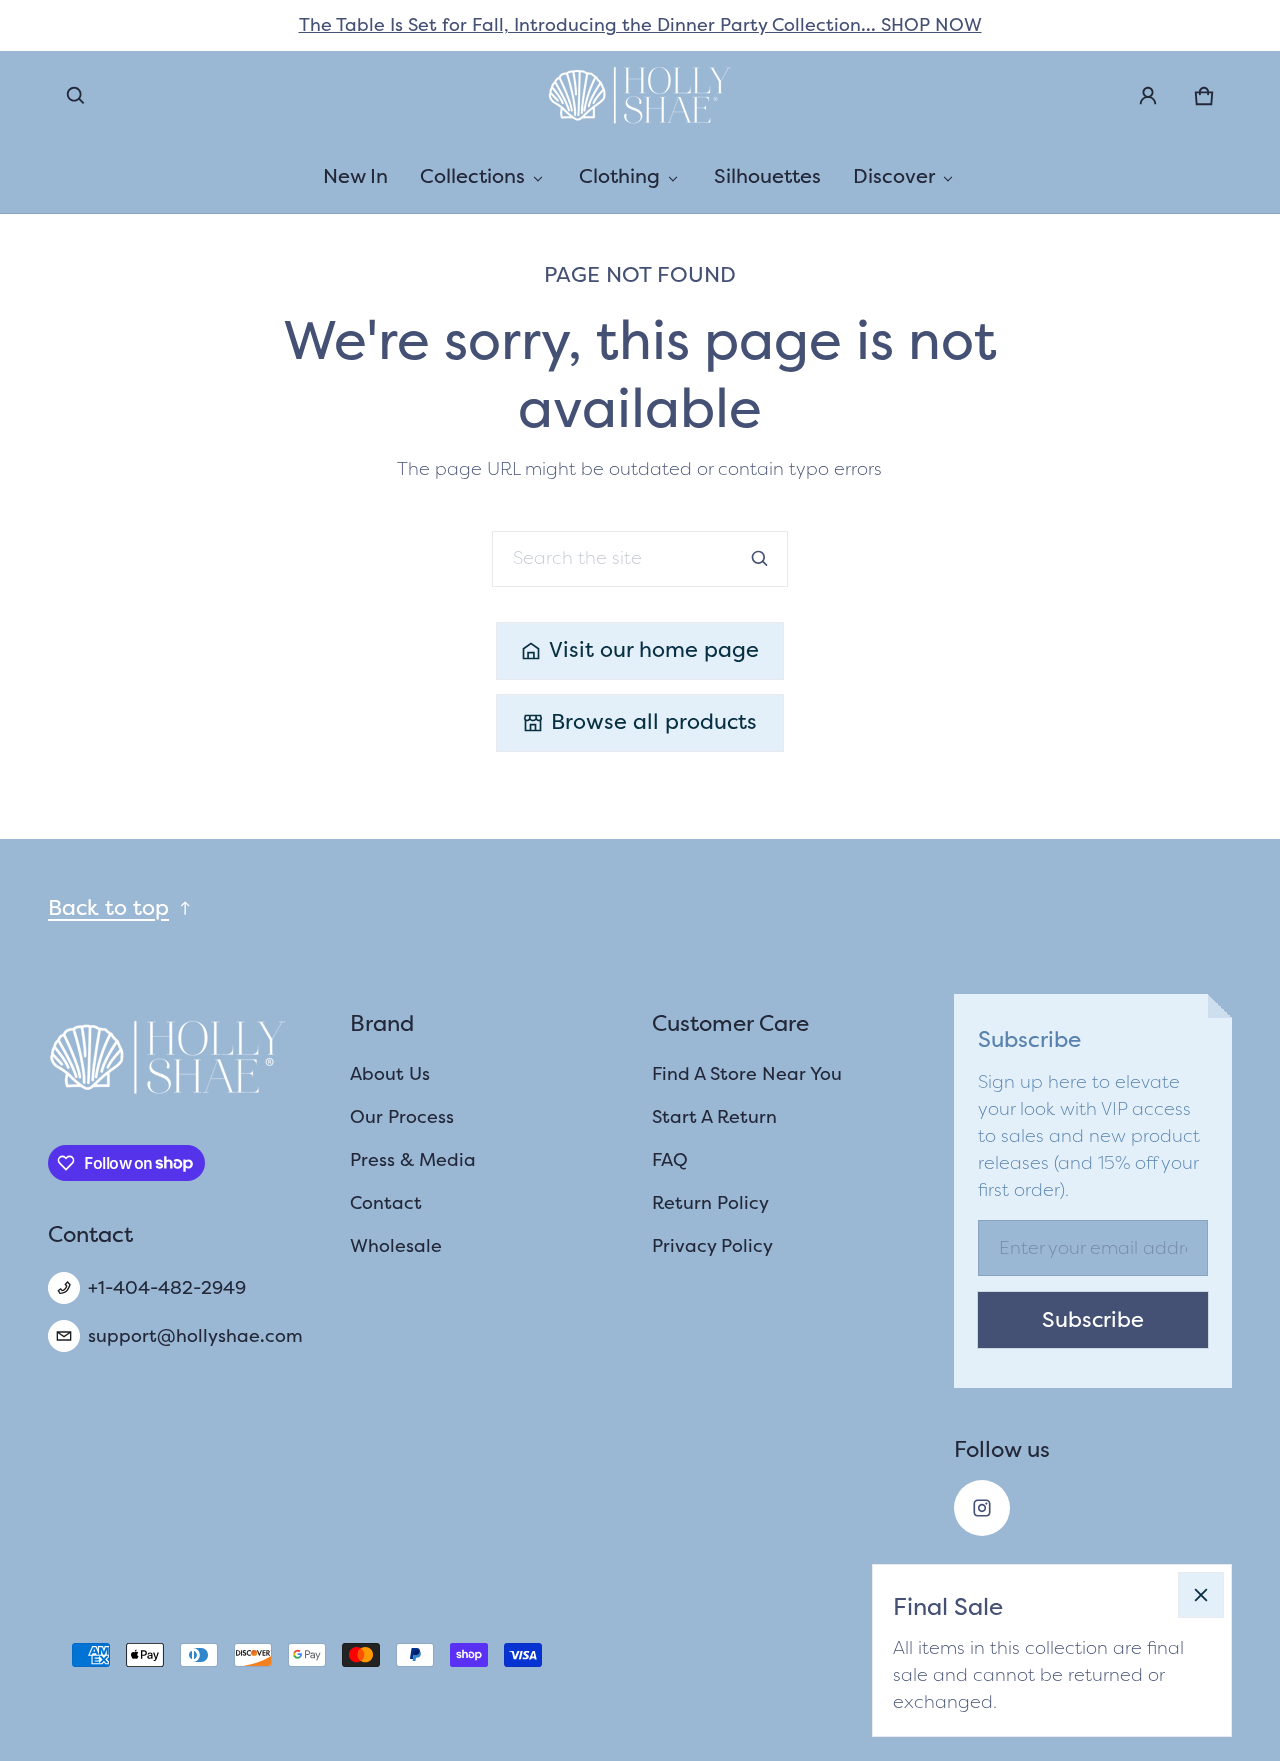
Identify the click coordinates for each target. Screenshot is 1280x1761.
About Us (390, 1074)
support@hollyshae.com (195, 1336)
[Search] (760, 559)
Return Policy (710, 1203)
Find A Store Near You (747, 1074)
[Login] (1148, 96)
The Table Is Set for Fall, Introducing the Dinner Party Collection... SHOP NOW (640, 25)
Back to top (108, 908)
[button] (76, 96)
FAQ (670, 1160)
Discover (894, 176)
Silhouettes (767, 176)
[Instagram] (982, 1508)
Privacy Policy (712, 1246)
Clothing (619, 176)
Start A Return (714, 1117)
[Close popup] (1201, 1595)
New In (355, 176)
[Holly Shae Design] (640, 95)
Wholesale (396, 1246)
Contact (386, 1203)
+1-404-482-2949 (167, 1288)
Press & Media (413, 1160)
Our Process (402, 1117)
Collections (472, 176)
